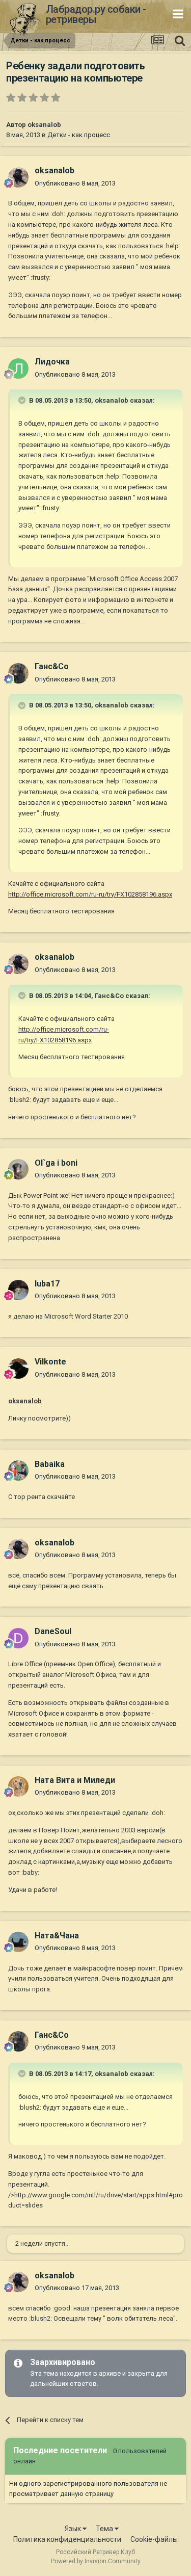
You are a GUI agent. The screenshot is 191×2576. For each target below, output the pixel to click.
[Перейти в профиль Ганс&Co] (18, 673)
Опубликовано (75, 183)
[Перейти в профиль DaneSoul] (18, 1638)
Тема (105, 2529)
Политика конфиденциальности (67, 2539)
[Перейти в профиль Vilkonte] (18, 1369)
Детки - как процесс (79, 135)
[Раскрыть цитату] (23, 400)
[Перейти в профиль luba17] (18, 1290)
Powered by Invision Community (96, 2561)
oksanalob (44, 125)
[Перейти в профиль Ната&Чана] (18, 1942)
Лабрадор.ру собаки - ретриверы (96, 14)
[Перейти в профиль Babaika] (18, 1470)
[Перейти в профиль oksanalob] (18, 177)
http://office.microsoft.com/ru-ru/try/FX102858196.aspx (90, 894)
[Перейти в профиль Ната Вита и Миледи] (18, 1786)
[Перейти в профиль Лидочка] (18, 369)
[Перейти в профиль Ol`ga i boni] (18, 1169)
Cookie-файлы (154, 2539)
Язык (74, 2529)
